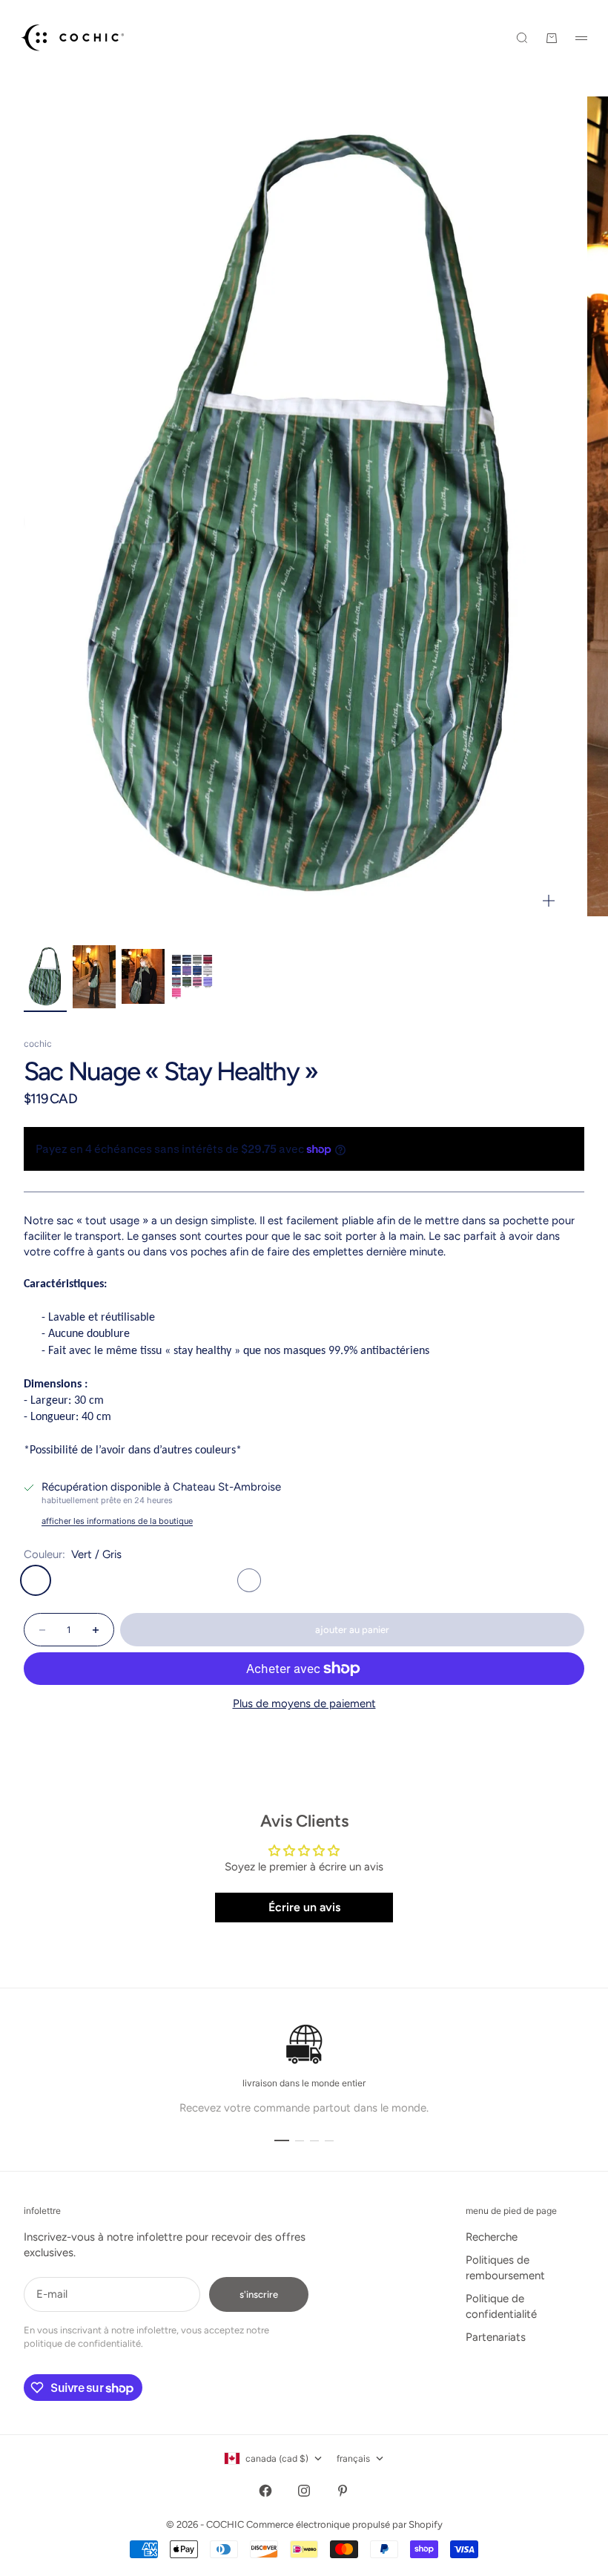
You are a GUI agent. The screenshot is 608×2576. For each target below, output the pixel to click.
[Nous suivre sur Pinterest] (343, 2491)
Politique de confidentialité (501, 2306)
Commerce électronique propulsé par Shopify (344, 2524)
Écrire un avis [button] (304, 1907)
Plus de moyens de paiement (304, 1703)
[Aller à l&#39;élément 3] (143, 976)
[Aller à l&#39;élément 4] (192, 976)
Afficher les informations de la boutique (117, 1521)
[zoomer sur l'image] (549, 901)
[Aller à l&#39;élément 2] (94, 977)
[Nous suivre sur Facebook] (265, 2491)
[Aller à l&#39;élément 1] (45, 977)
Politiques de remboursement (505, 2268)
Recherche (492, 2237)
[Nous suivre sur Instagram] (304, 2491)
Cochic (38, 1044)
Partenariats (496, 2337)
